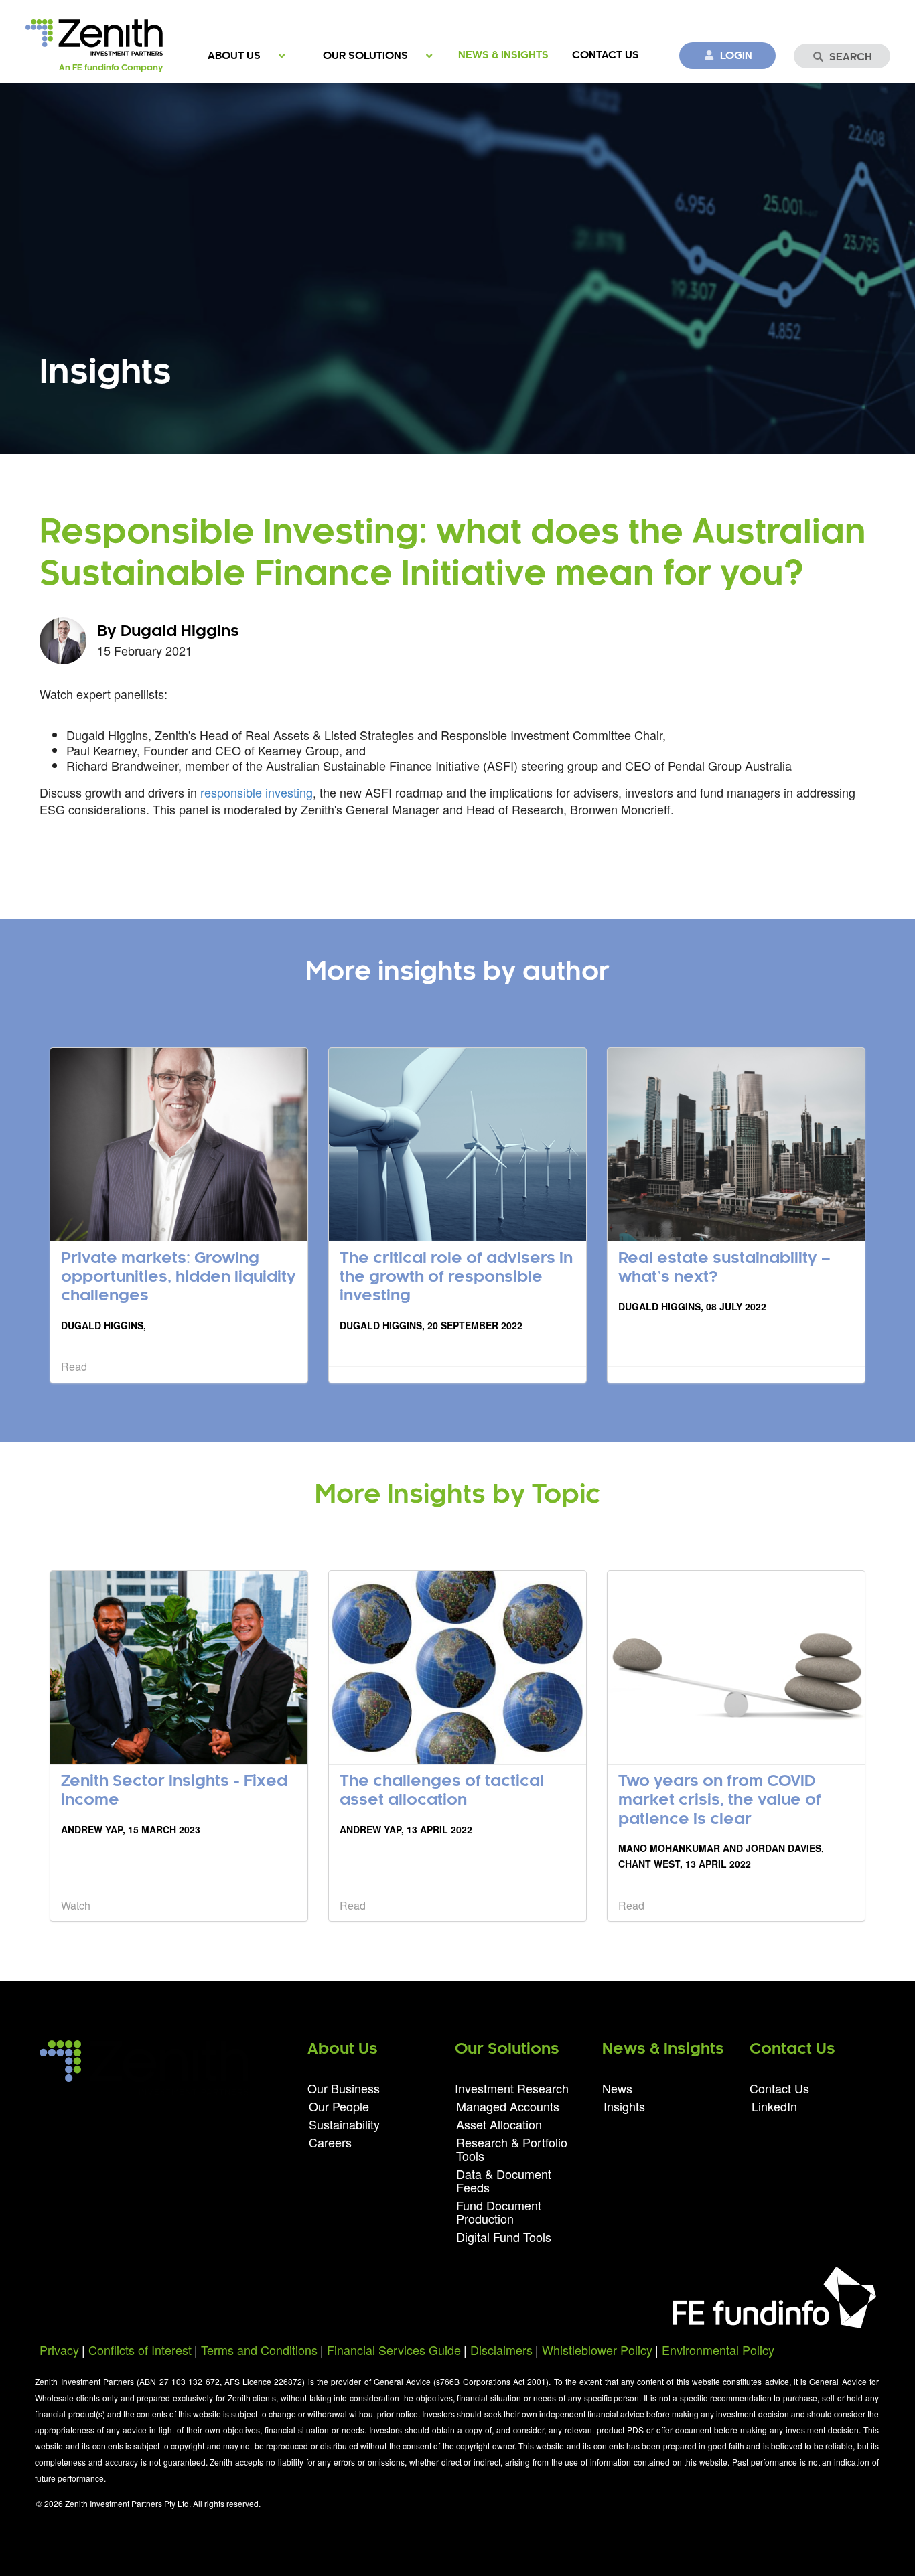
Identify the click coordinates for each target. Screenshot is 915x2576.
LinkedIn (774, 2105)
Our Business (344, 2089)
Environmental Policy (718, 2350)
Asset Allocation (499, 2124)
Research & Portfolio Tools (512, 2149)
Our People (339, 2106)
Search (851, 57)
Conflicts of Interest (140, 2350)
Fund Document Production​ (499, 2212)
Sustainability (344, 2124)
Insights (624, 2105)
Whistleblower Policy (597, 2350)
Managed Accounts (508, 2106)
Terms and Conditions (259, 2350)
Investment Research (512, 2089)
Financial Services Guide (394, 2350)
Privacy (59, 2350)
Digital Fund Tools (504, 2236)
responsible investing (257, 792)
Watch (76, 1905)
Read (74, 1366)
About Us (234, 56)
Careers (330, 2141)
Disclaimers (501, 2350)
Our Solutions (365, 56)
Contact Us (606, 55)
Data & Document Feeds (504, 2180)
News (617, 2089)
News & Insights (503, 55)
